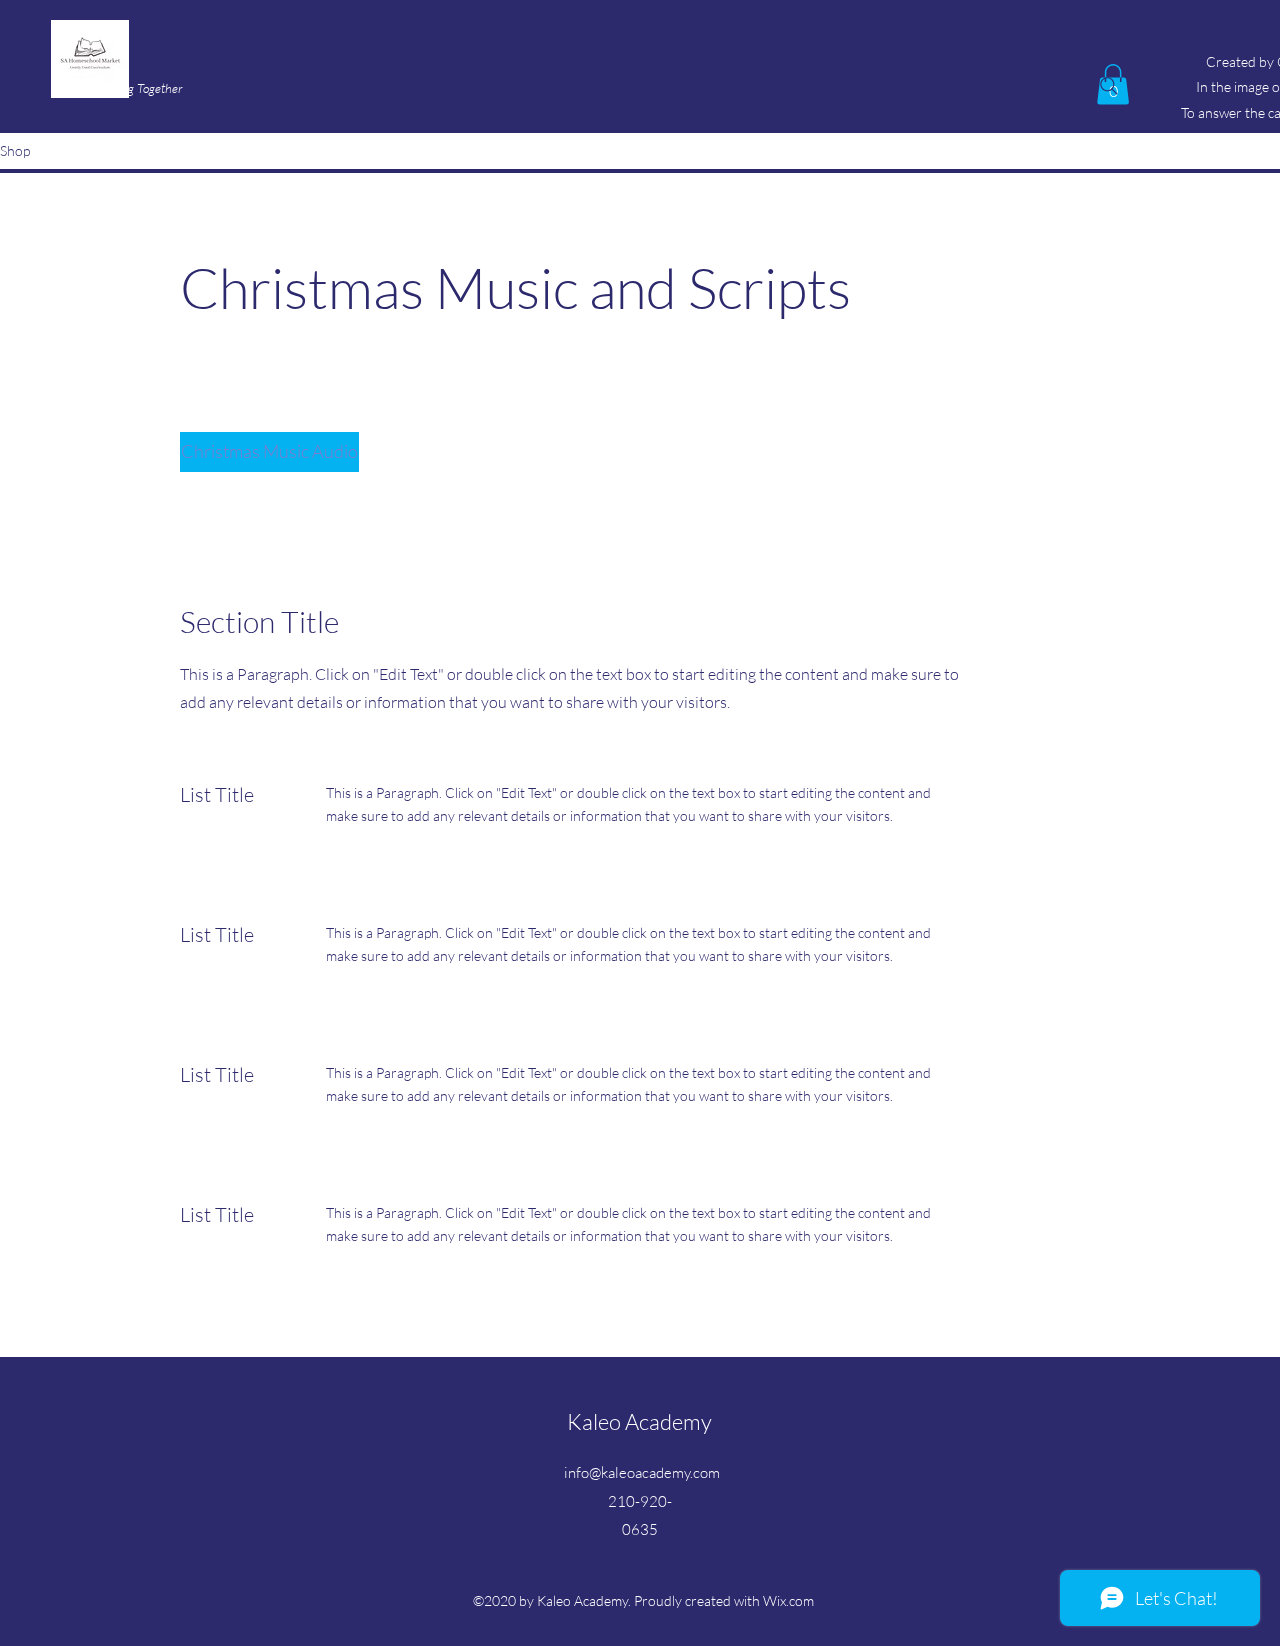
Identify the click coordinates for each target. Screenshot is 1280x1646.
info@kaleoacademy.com (642, 1472)
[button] (269, 452)
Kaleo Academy (639, 1421)
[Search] (1109, 86)
